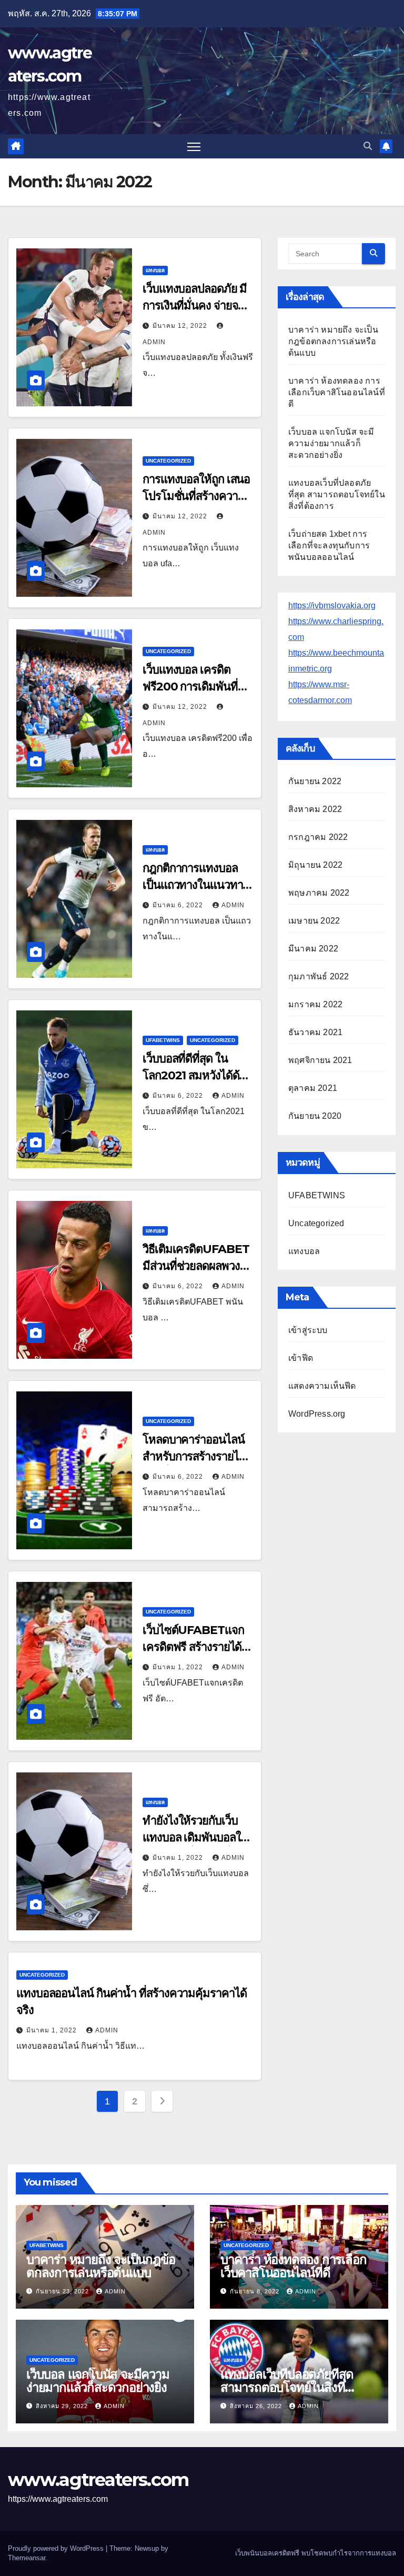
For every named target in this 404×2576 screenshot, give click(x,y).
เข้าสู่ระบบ (308, 1330)
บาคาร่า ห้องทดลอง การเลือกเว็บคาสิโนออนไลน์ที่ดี (337, 392)
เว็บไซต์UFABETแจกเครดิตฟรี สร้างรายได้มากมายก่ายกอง (193, 1647)
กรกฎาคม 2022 (318, 837)
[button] (368, 146)
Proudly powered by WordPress (57, 2548)
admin (233, 905)
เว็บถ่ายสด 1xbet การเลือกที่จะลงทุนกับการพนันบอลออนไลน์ (329, 545)
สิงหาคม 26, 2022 (257, 2406)
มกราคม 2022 (315, 1004)
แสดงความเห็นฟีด (322, 1386)
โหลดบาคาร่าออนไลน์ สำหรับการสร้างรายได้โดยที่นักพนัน (194, 1456)
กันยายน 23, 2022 (63, 2291)
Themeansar (27, 2558)
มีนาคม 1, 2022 (179, 1667)
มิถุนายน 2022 (315, 865)
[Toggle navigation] (194, 147)
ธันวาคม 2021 (315, 1032)
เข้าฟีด (301, 1358)
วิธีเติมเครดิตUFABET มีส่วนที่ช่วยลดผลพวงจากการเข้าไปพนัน (196, 1266)
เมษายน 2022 (314, 921)
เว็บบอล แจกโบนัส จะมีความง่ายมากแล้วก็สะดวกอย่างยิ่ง (331, 443)
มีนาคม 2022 (313, 949)
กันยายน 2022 (315, 781)
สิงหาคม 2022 (315, 809)
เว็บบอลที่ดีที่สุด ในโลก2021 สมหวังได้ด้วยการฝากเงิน (197, 1075)
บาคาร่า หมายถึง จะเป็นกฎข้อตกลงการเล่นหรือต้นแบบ (333, 341)
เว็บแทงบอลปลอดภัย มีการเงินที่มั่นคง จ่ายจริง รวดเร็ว (196, 305)
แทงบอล (155, 270)
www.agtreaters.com (98, 2480)
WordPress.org (317, 1414)
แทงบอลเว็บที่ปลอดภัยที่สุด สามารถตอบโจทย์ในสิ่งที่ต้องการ (337, 494)
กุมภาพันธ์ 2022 (319, 976)
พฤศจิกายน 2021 (320, 1060)
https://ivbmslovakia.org (332, 605)
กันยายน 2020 (315, 1116)
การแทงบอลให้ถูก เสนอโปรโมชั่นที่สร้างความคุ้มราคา (196, 496)
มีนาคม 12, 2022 (181, 326)
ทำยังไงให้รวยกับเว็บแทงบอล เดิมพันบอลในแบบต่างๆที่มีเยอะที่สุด (195, 1837)
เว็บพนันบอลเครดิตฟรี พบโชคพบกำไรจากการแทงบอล (316, 2553)
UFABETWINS (163, 1040)
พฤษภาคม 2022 (319, 893)
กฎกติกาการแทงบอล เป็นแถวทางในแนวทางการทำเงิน (195, 885)
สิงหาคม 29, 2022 (63, 2406)
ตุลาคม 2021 (313, 1088)
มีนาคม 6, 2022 (179, 905)
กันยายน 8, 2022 (256, 2291)
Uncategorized (168, 461)
